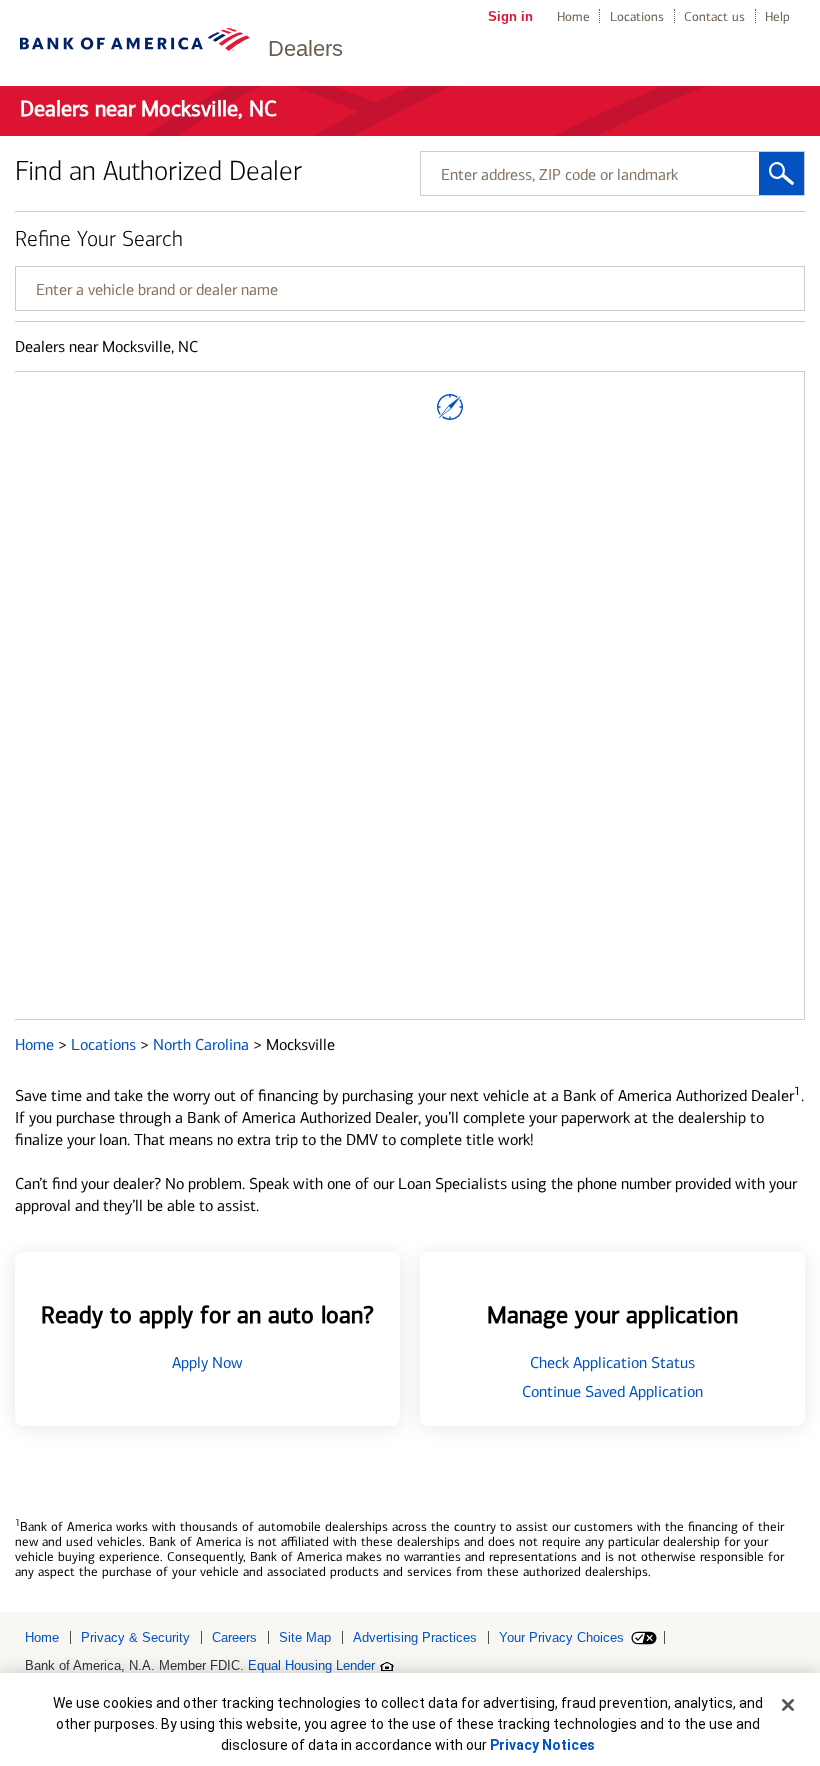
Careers (234, 1637)
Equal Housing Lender (311, 1665)
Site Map (305, 1637)
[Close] (788, 1705)
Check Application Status (612, 1362)
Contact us (714, 16)
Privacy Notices (542, 1745)
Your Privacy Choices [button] (561, 1637)
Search (781, 173)
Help (777, 16)
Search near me (450, 407)
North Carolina (203, 1044)
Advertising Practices (415, 1637)
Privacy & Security (135, 1637)
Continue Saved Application (612, 1391)
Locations (637, 16)
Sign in (510, 16)
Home (573, 16)
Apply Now (207, 1362)
